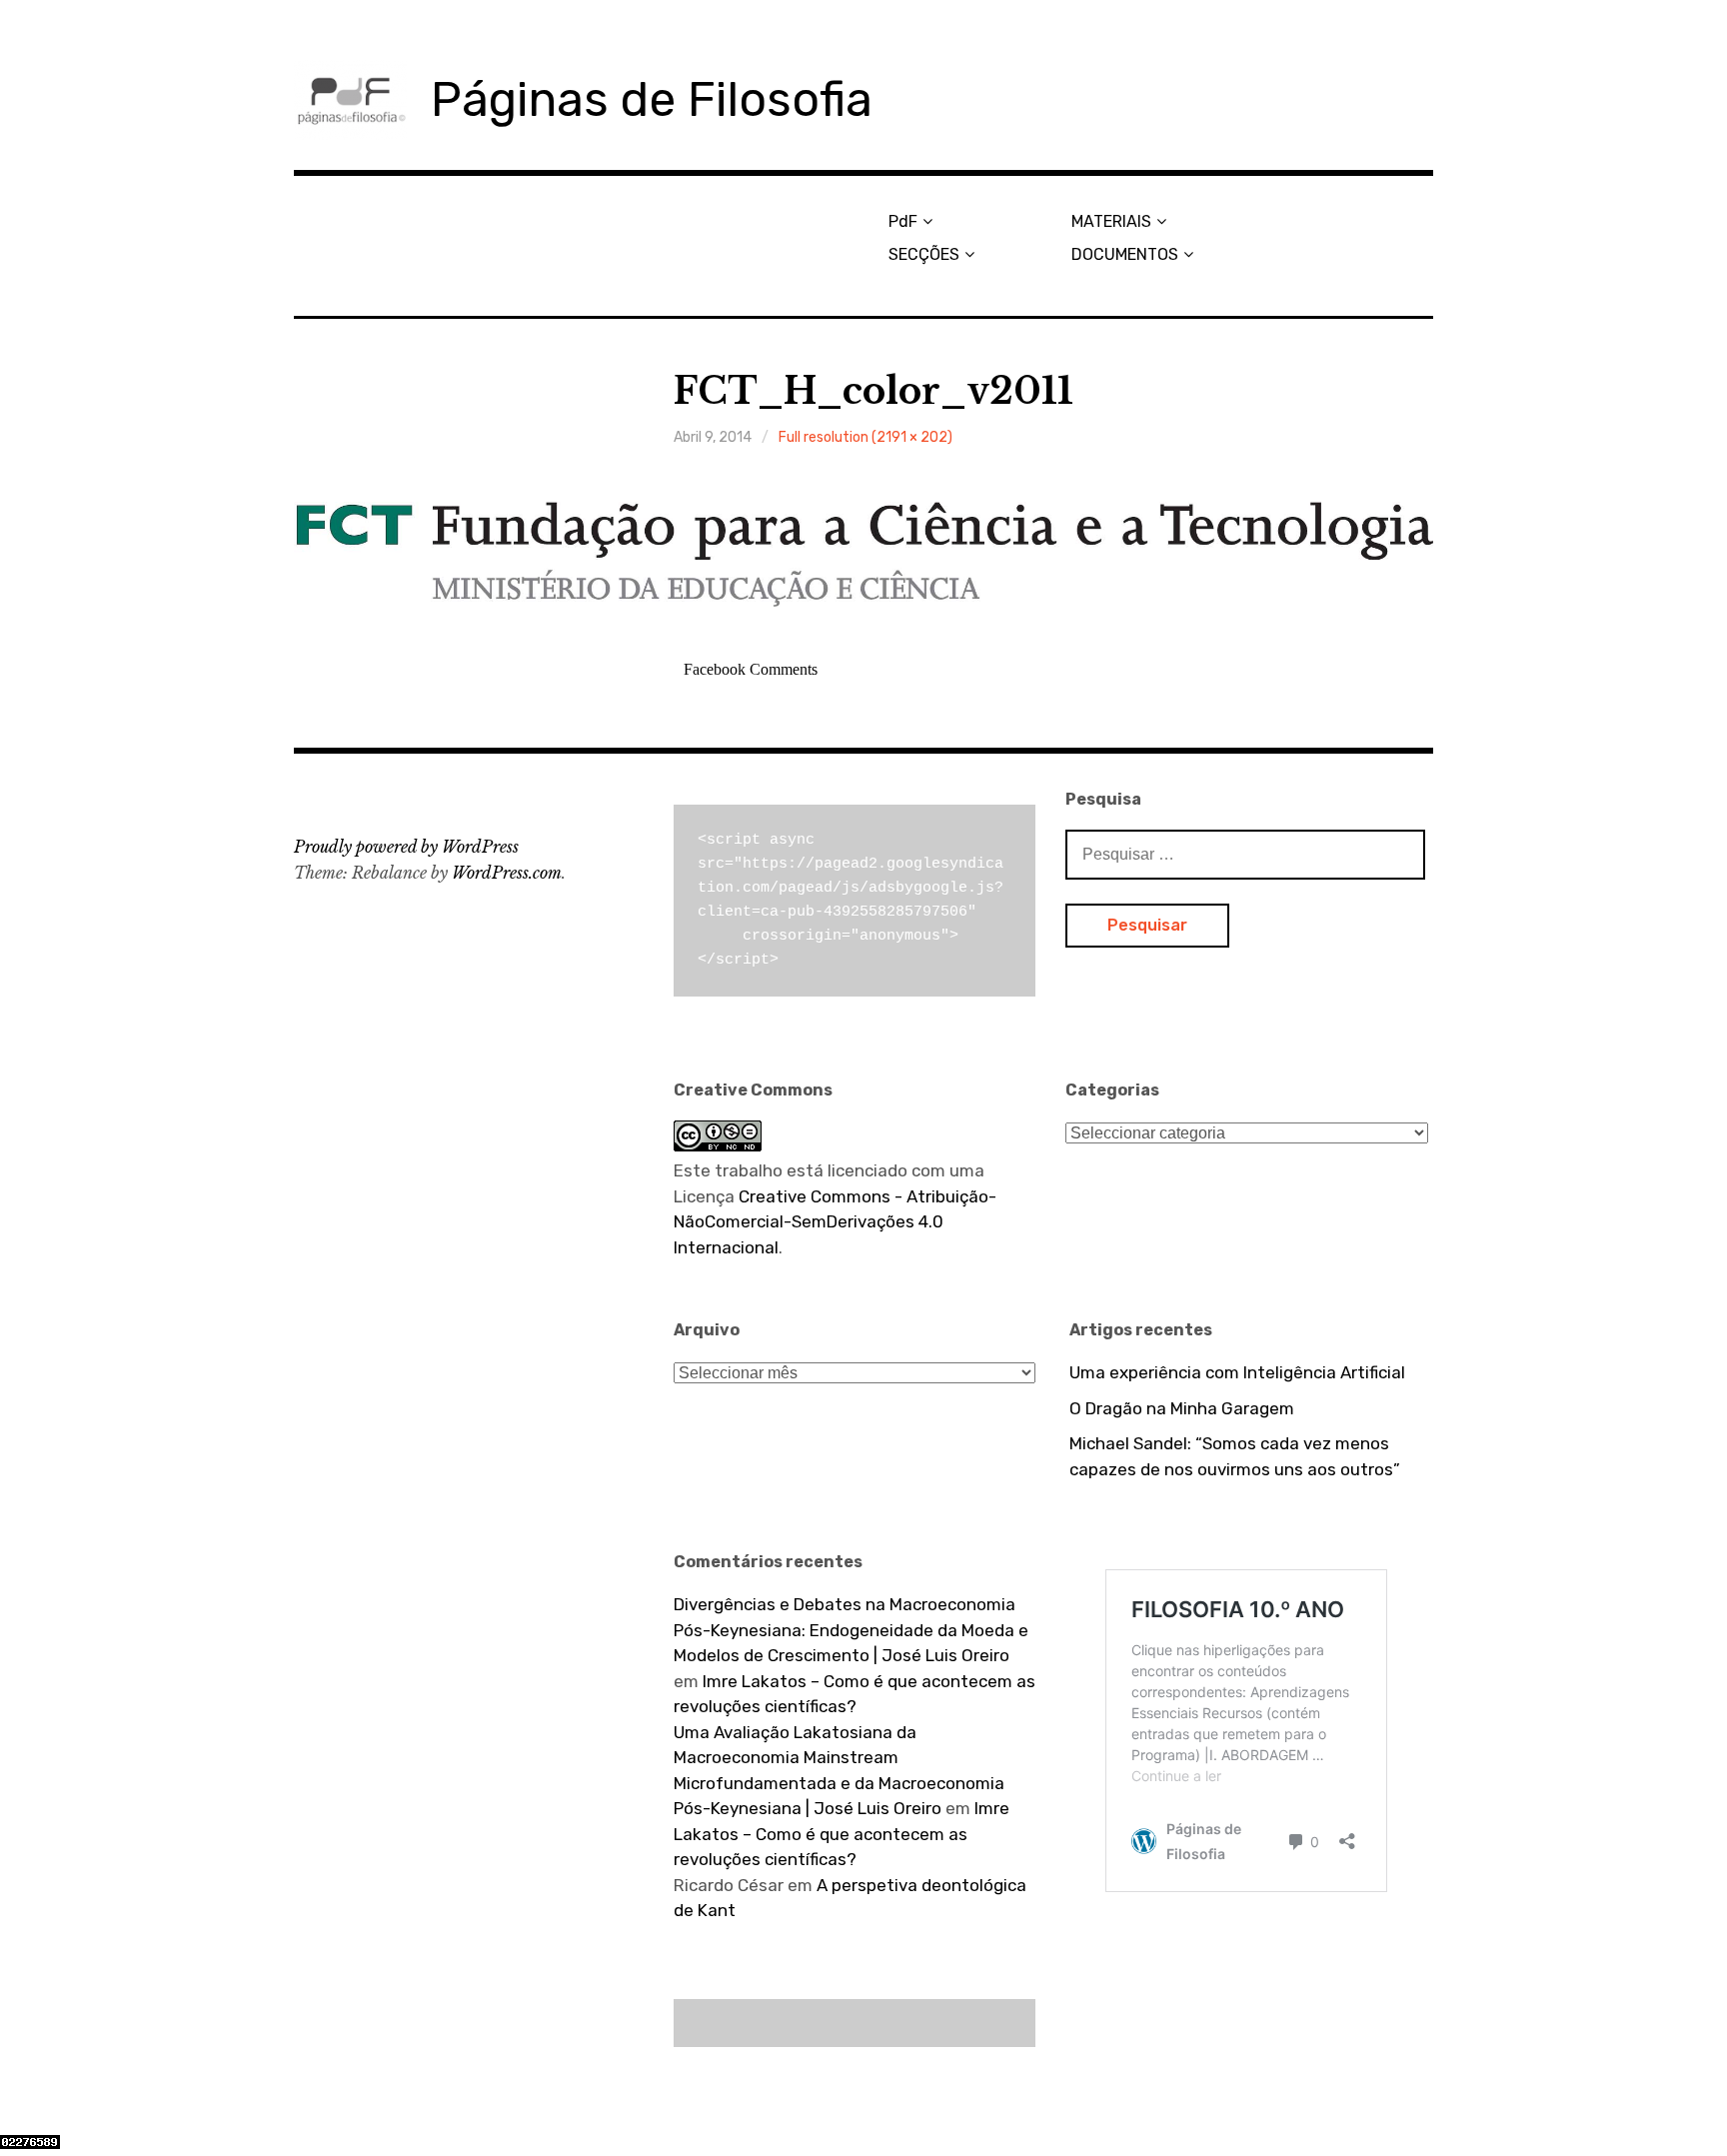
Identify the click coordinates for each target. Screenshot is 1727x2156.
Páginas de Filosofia (652, 99)
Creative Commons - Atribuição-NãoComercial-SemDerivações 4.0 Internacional (835, 1222)
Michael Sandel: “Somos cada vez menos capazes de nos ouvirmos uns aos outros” (1235, 1456)
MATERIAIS (1111, 221)
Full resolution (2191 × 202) (865, 437)
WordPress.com (507, 873)
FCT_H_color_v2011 (873, 391)
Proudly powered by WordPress (406, 847)
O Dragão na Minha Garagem (1182, 1408)
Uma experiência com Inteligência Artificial (1237, 1372)
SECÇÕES (924, 254)
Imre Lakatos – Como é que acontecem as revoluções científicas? (842, 1834)
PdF (903, 221)
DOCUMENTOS (1125, 254)
